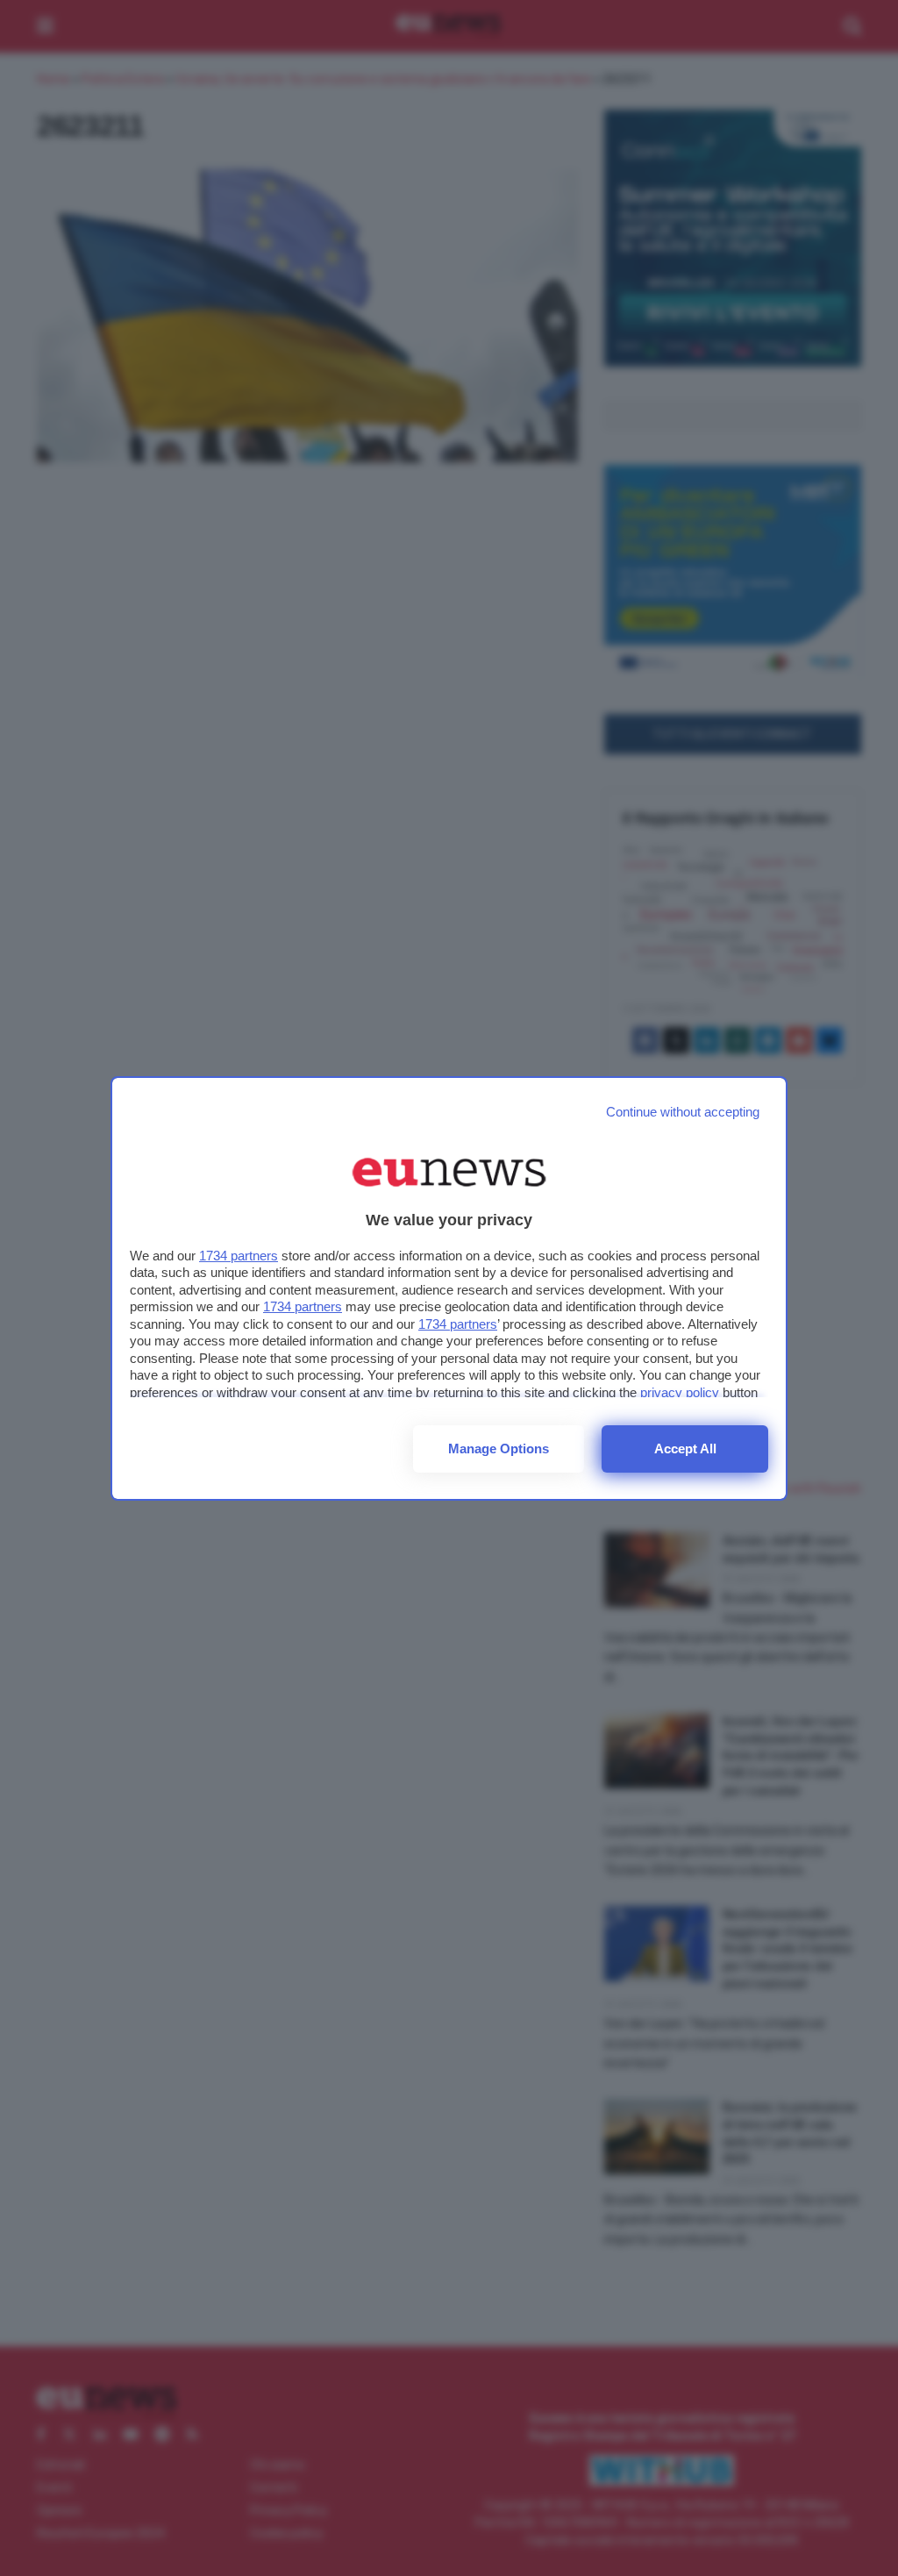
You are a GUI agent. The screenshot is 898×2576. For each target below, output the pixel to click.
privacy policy (680, 1392)
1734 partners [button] (239, 1256)
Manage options (499, 1449)
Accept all (685, 1449)
